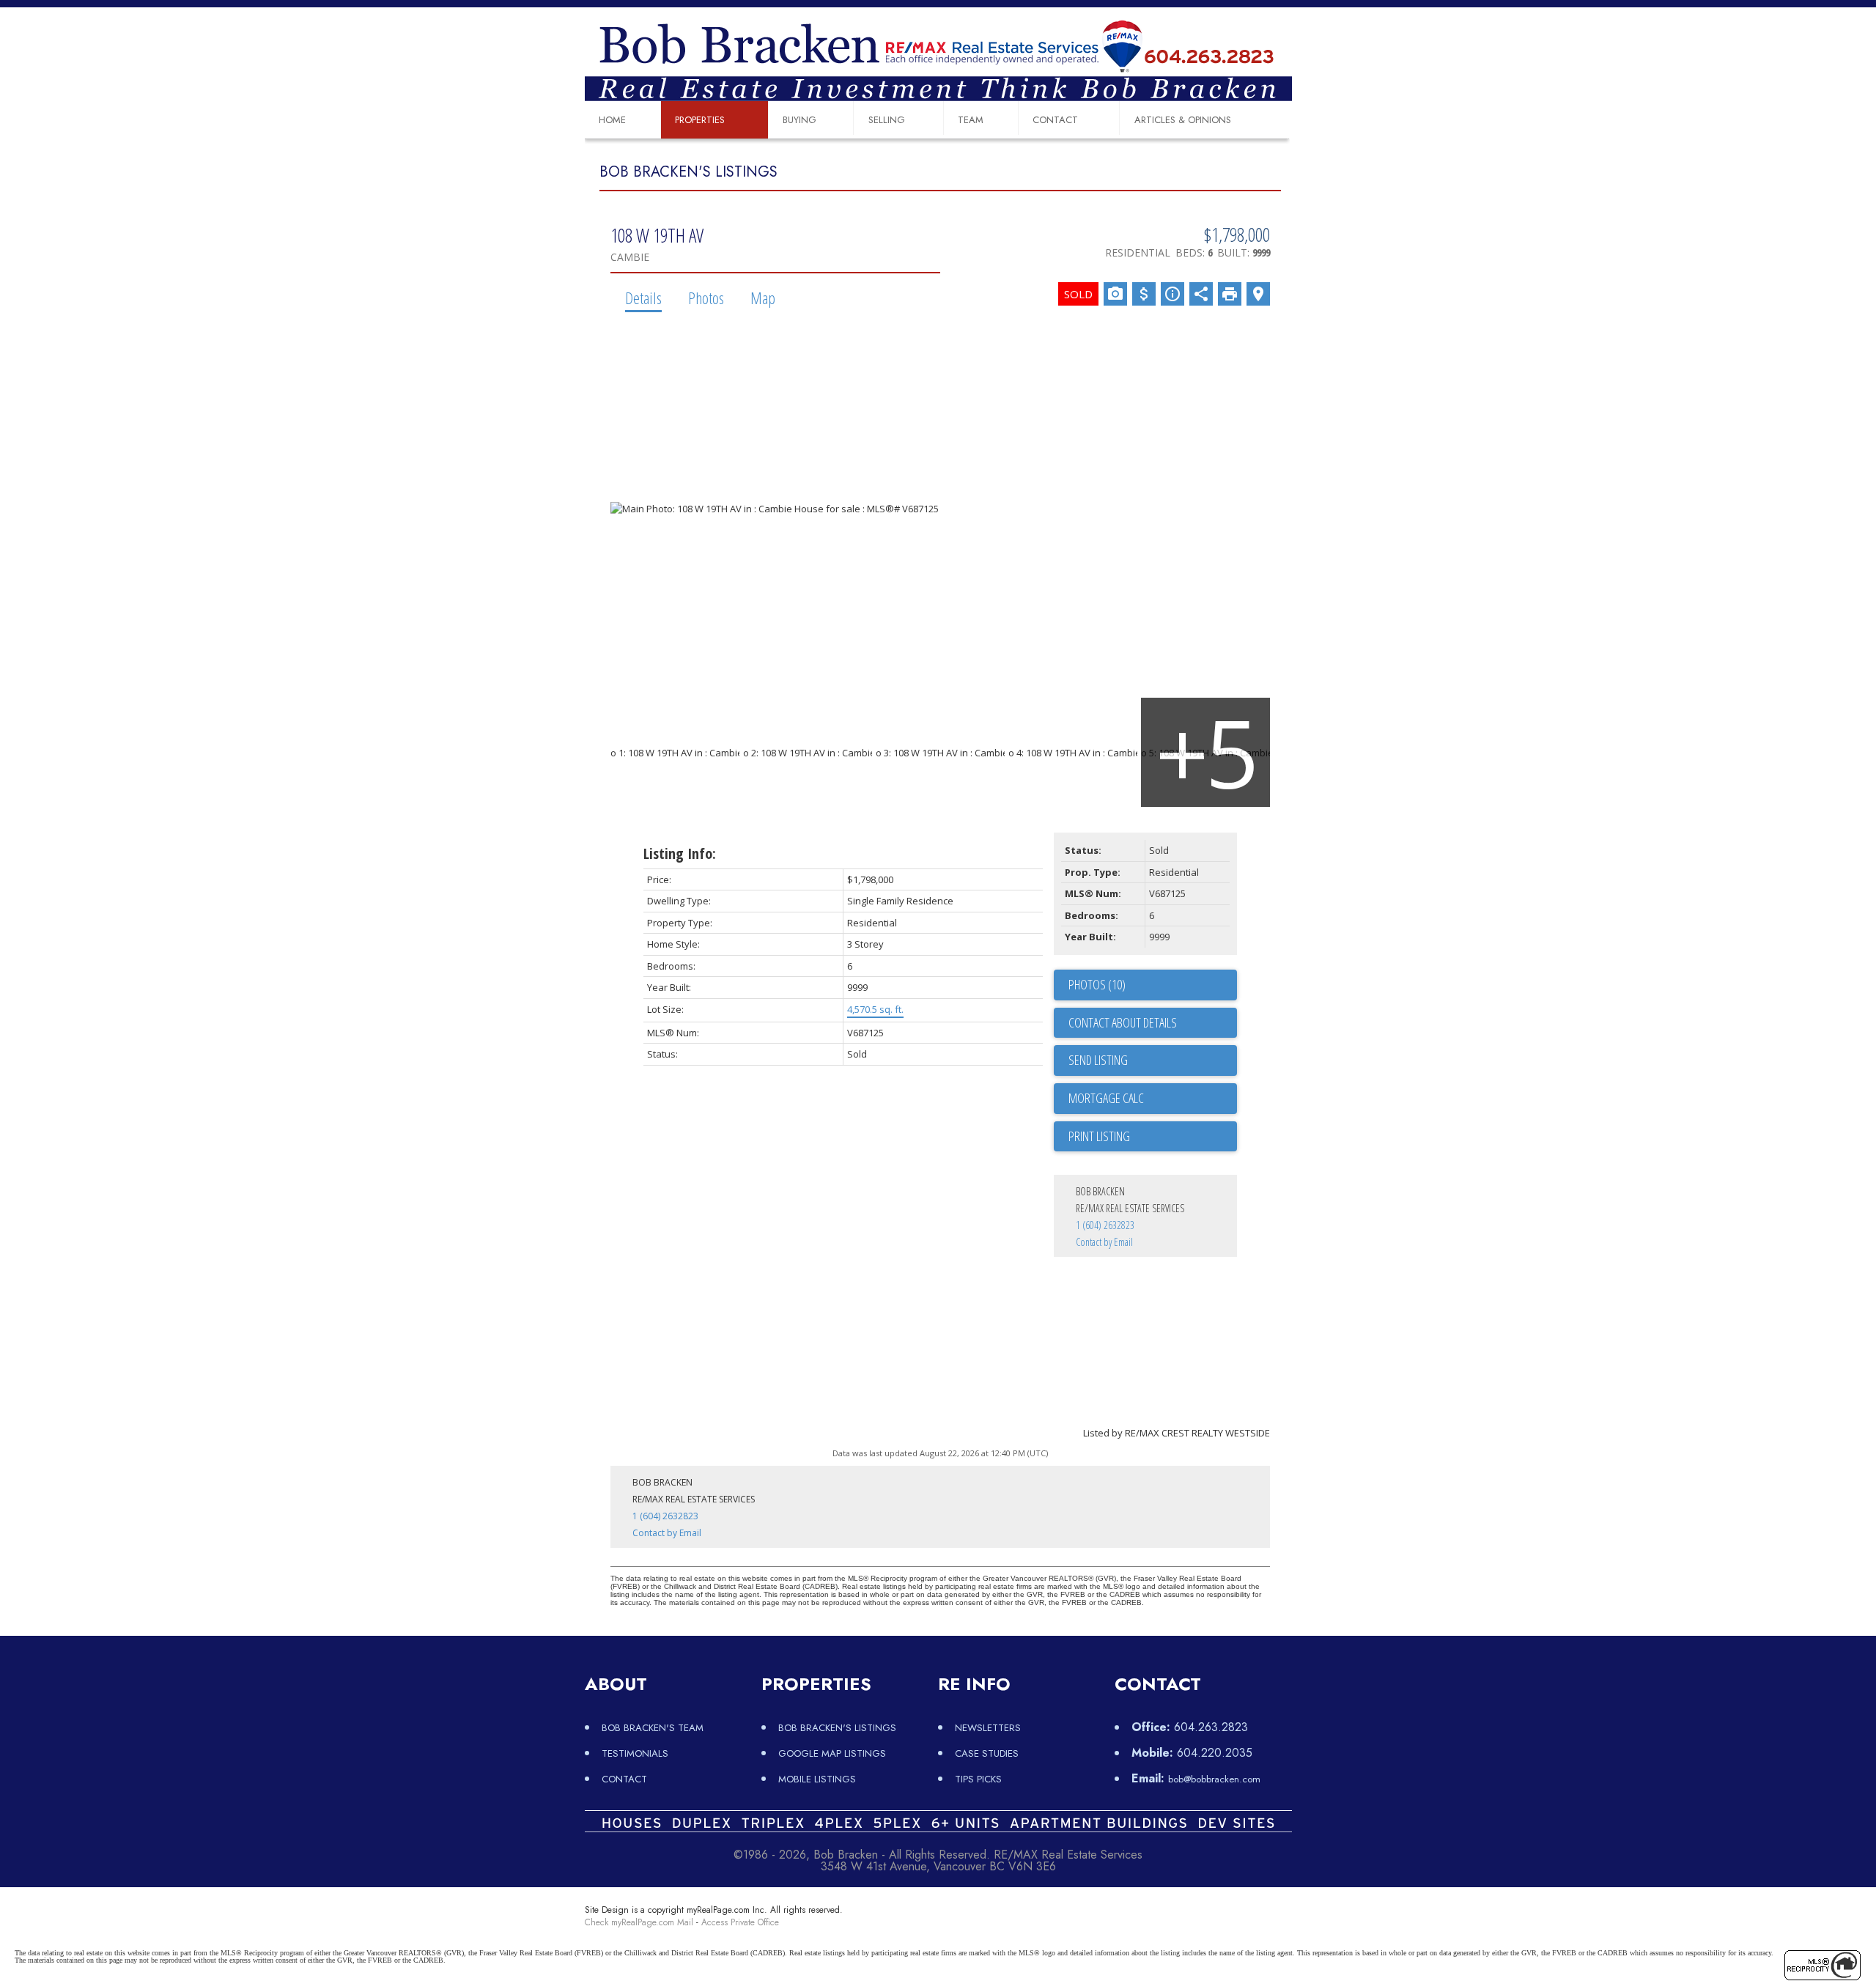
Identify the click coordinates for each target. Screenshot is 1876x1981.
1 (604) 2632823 (1105, 1225)
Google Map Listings (832, 1753)
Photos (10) (1097, 984)
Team (971, 120)
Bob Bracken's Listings (837, 1728)
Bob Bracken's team (653, 1728)
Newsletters (988, 1728)
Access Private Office (740, 1922)
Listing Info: (680, 853)
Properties (700, 120)
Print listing (1099, 1136)
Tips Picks (978, 1779)
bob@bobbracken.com (1214, 1779)
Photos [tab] (706, 298)
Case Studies (987, 1753)
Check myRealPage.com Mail (639, 1922)
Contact (1055, 120)
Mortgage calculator (1153, 1099)
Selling (887, 120)
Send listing (1098, 1060)
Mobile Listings (817, 1779)
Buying (799, 120)
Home (612, 120)
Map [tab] (763, 298)
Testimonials (635, 1753)
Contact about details (1123, 1022)
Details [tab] (643, 298)
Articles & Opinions (1183, 120)
